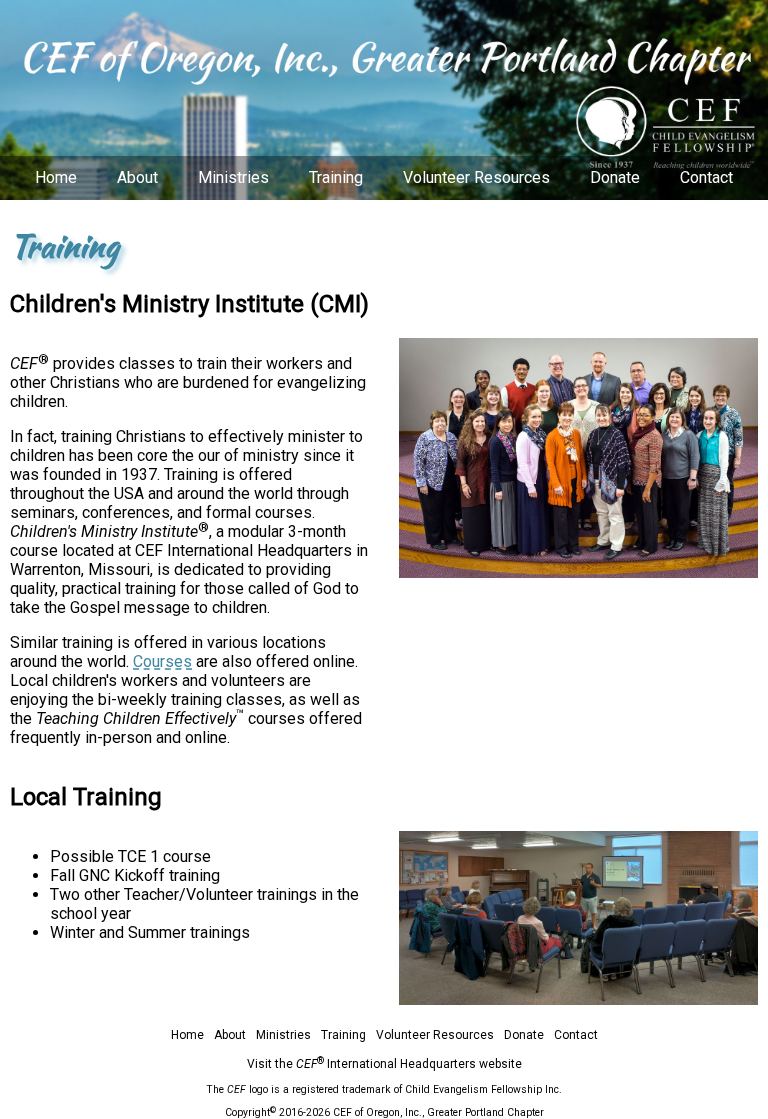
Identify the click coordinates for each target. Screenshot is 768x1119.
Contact (706, 177)
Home (56, 177)
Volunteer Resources (476, 177)
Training (336, 177)
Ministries (233, 177)
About (137, 177)
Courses (162, 661)
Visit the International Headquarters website (384, 1064)
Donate (615, 177)
